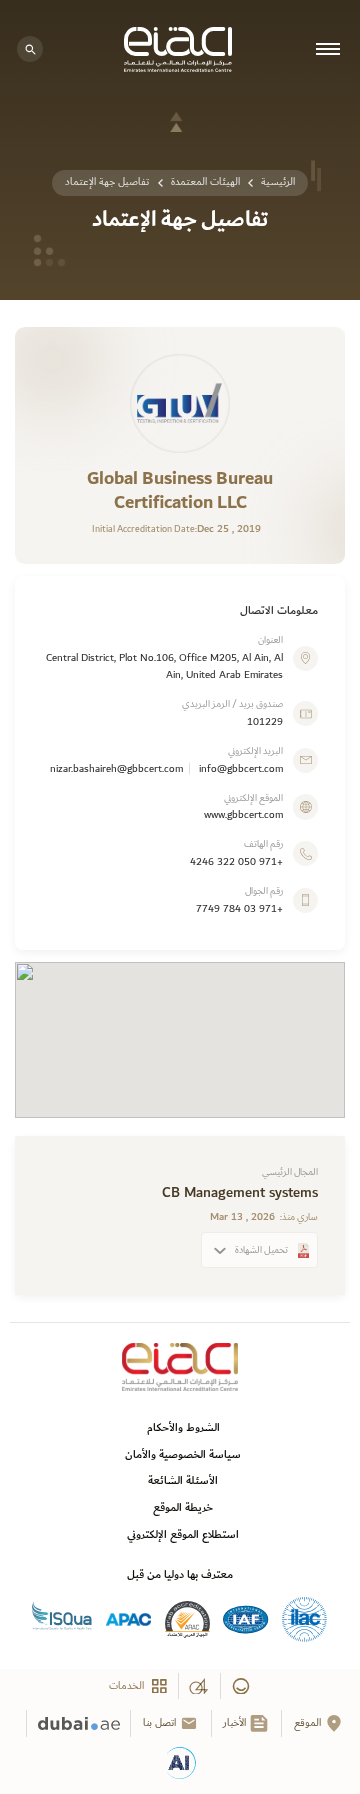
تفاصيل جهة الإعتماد (107, 182)
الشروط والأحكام (183, 1427)
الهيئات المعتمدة (205, 182)
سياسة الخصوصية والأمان (183, 1454)
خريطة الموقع (183, 1507)
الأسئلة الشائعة (183, 1480)
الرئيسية (278, 182)
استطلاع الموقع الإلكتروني (183, 1534)
